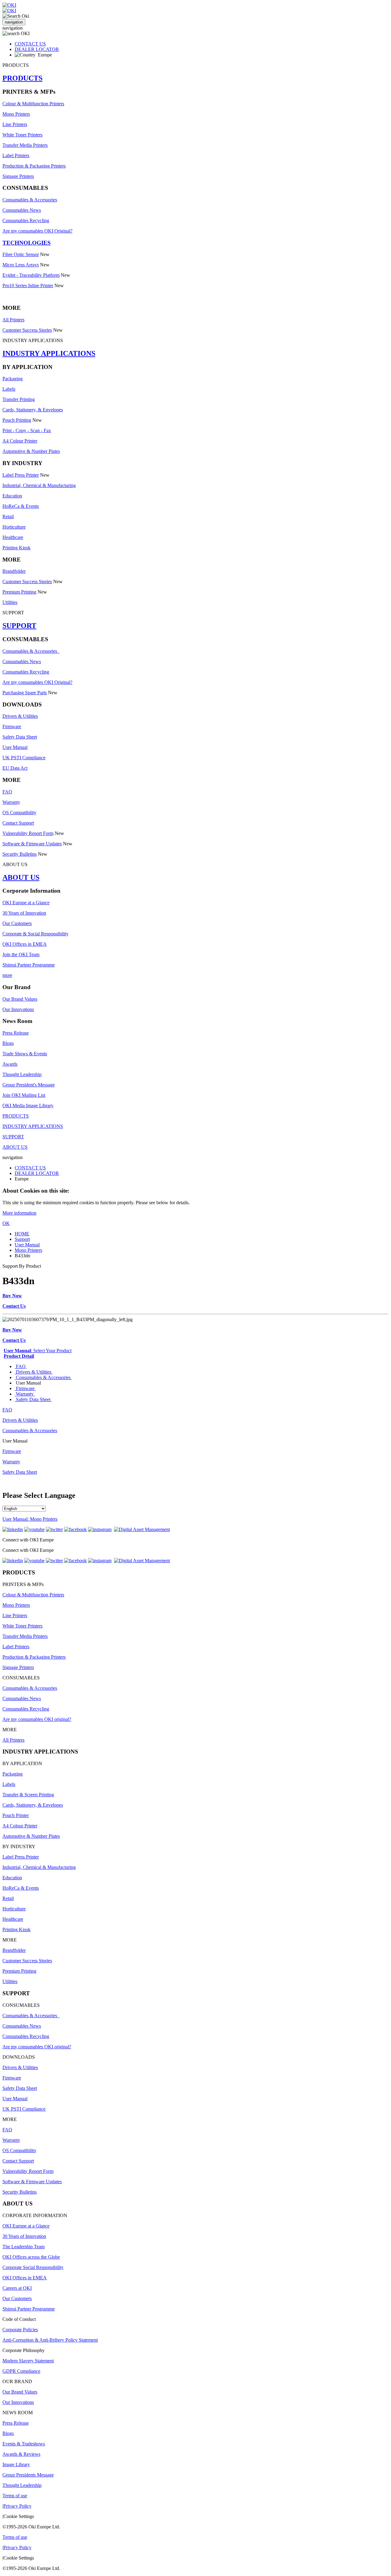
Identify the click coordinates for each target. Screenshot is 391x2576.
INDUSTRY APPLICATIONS (49, 353)
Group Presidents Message (28, 2475)
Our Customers (17, 923)
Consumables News (22, 210)
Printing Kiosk (16, 548)
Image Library (16, 2464)
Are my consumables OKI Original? (37, 231)
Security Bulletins (20, 854)
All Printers (13, 320)
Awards (10, 1064)
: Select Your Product (38, 1351)
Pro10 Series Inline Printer (28, 285)
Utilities (10, 602)
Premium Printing (19, 592)
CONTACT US (30, 44)
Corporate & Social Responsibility (35, 934)
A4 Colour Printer (20, 441)
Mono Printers (16, 114)
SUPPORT (19, 626)
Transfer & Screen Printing (28, 1795)
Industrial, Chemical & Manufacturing (39, 485)
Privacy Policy (17, 2506)
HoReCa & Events (21, 506)
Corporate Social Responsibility (33, 2267)
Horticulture (14, 527)
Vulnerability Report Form (28, 833)
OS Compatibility (19, 813)
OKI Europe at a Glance (26, 903)
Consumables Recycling (26, 220)
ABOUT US (21, 877)
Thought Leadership (22, 1074)
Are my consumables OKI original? (37, 1719)
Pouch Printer (16, 1815)
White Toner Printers (22, 135)
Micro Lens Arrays (21, 265)
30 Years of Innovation (24, 913)
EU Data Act (15, 768)
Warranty (11, 802)
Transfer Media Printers (25, 145)
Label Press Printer (21, 475)
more (7, 975)
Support (22, 1239)
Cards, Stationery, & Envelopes (33, 410)
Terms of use (15, 2496)
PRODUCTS (22, 78)
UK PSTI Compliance (24, 758)
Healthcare (13, 537)
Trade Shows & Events (25, 1054)
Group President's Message (29, 1085)
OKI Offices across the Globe (31, 2257)
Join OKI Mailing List (24, 1095)
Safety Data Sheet (20, 737)
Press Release (16, 1033)
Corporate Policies (20, 2330)
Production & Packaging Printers (34, 166)
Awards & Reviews (21, 2454)
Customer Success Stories (27, 330)
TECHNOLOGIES (27, 243)
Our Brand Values (20, 999)
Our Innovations (18, 1009)
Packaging (13, 379)
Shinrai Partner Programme (29, 965)
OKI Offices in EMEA (25, 944)
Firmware (12, 726)
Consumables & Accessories (30, 200)
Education (12, 496)
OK (6, 1223)
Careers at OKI (17, 2288)
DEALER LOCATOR (37, 49)
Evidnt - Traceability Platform (31, 275)
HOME (22, 1234)
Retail (8, 517)
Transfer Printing (19, 399)
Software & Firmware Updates (32, 844)
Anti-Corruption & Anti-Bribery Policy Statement (50, 2340)
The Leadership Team (24, 2247)
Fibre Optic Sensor (21, 254)
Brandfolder (14, 571)
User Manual (15, 747)
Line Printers (15, 124)
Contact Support (18, 823)
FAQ (7, 792)
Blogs (8, 1043)
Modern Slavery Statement (28, 2361)
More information (19, 1213)
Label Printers (16, 155)
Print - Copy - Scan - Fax (27, 430)
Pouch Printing (17, 420)
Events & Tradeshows (24, 2444)
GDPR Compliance (21, 2371)
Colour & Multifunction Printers (33, 104)
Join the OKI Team (21, 954)
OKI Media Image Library (28, 1106)
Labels (9, 389)
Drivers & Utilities (20, 716)
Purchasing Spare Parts (25, 693)
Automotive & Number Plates (31, 451)
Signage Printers (18, 176)
